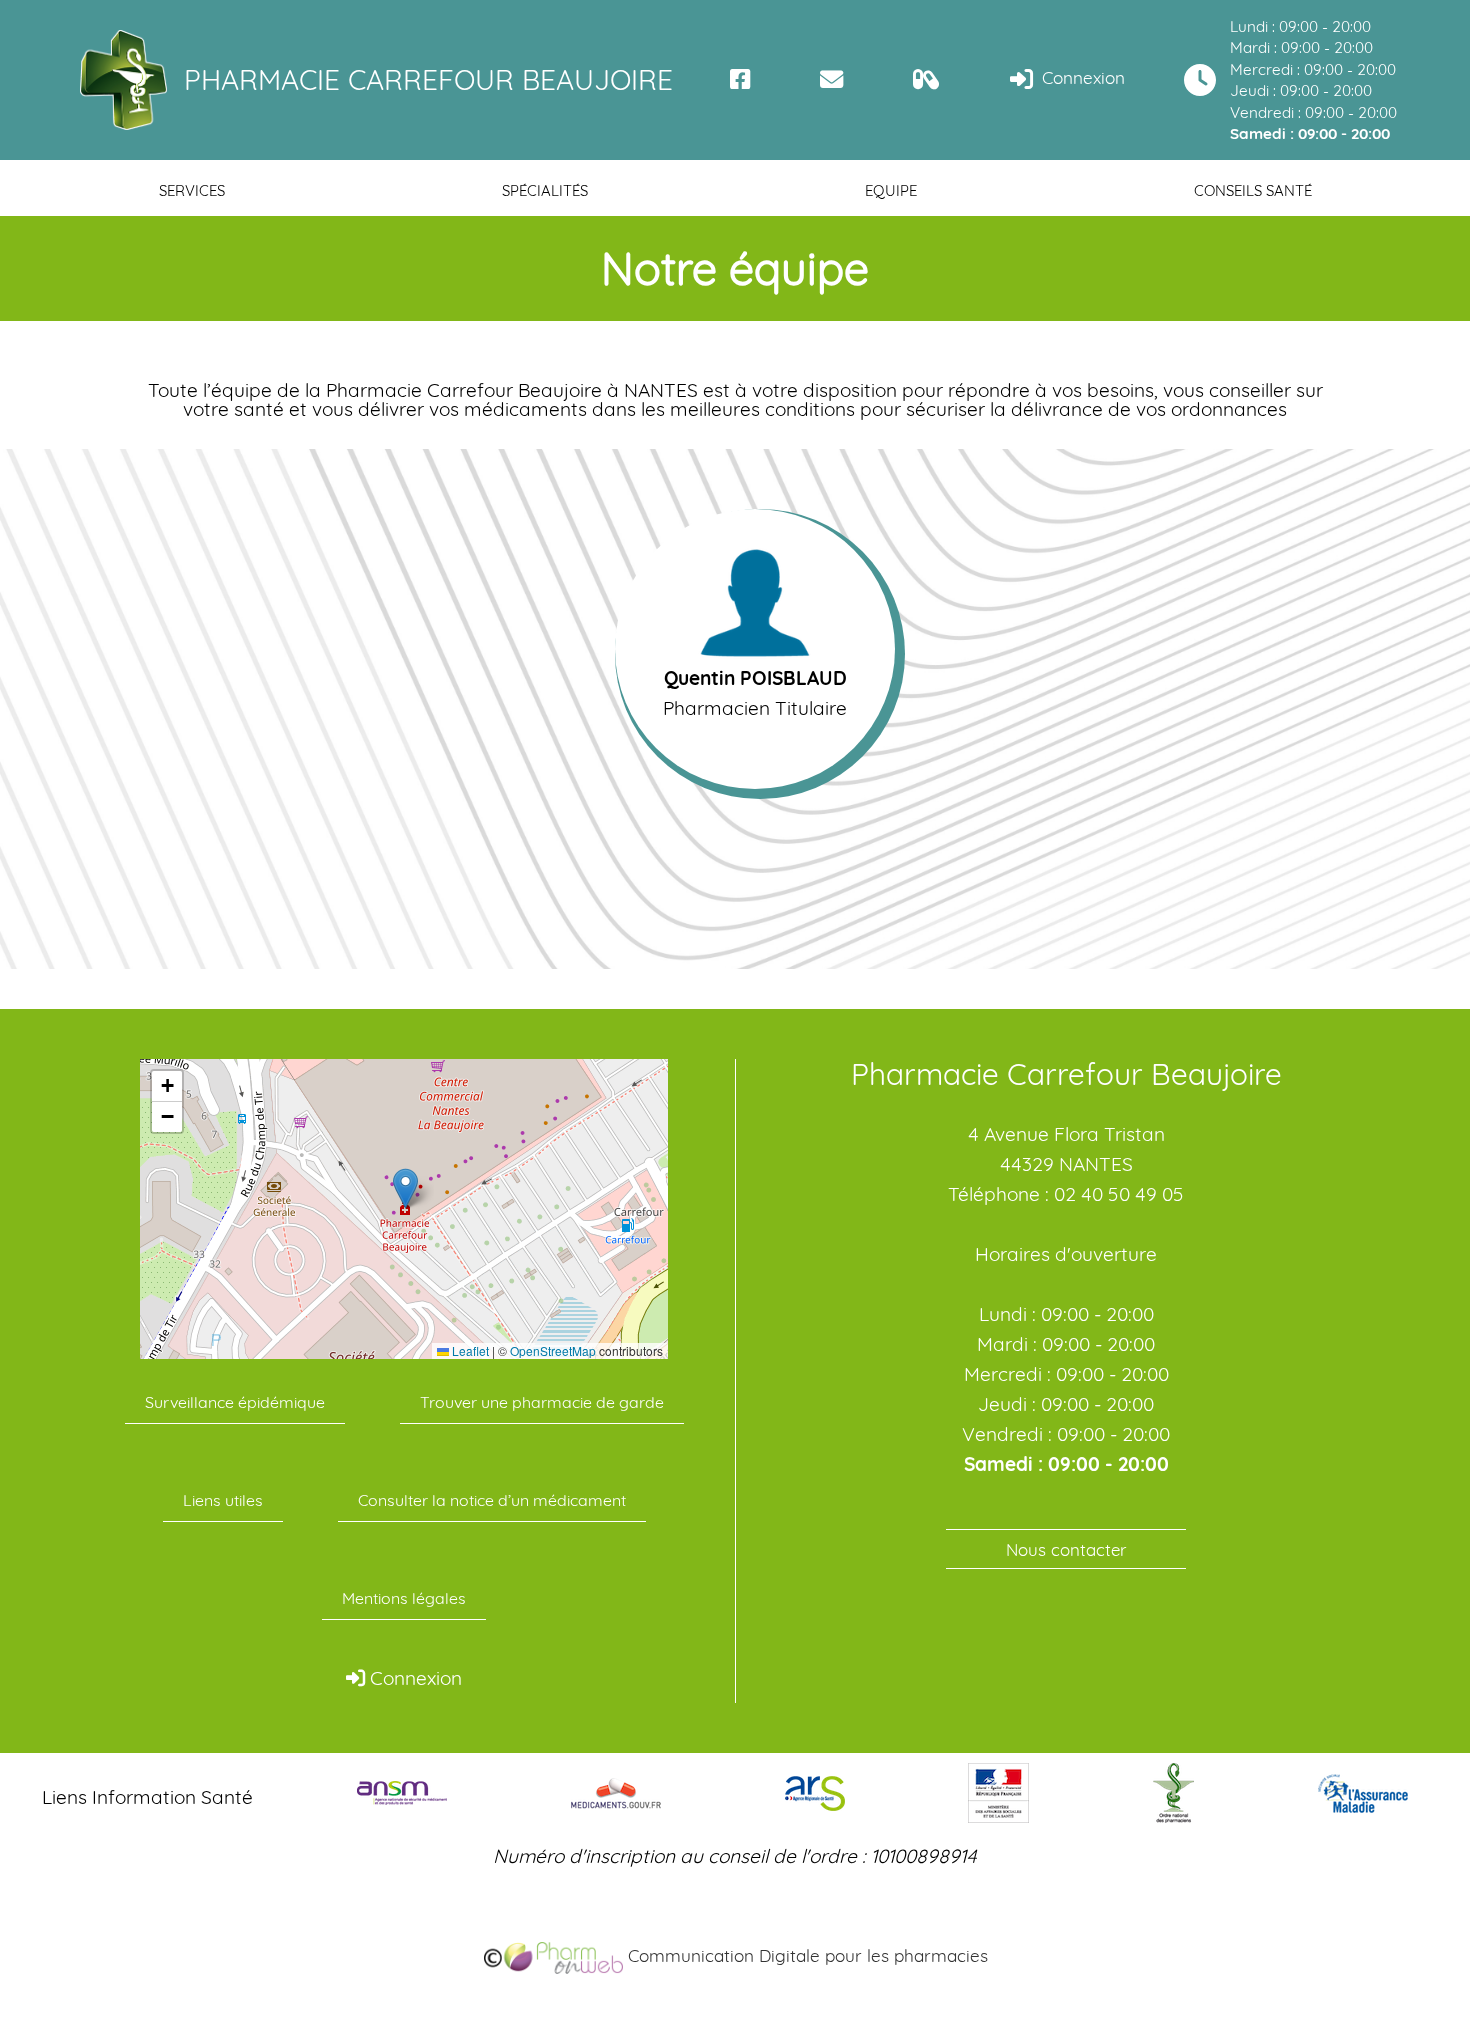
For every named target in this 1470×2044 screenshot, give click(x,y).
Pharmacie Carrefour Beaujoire (428, 79)
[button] (405, 1188)
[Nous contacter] (831, 79)
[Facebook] (740, 79)
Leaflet (469, 1351)
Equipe (891, 190)
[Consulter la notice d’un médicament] (926, 79)
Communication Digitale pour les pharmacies (805, 1955)
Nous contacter (1066, 1549)
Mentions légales (404, 1598)
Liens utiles (223, 1500)
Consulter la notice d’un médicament (492, 1500)
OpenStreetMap (553, 1351)
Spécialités (545, 190)
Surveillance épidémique (235, 1402)
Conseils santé (1253, 190)
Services (192, 190)
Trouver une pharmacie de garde (542, 1402)
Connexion (1081, 77)
